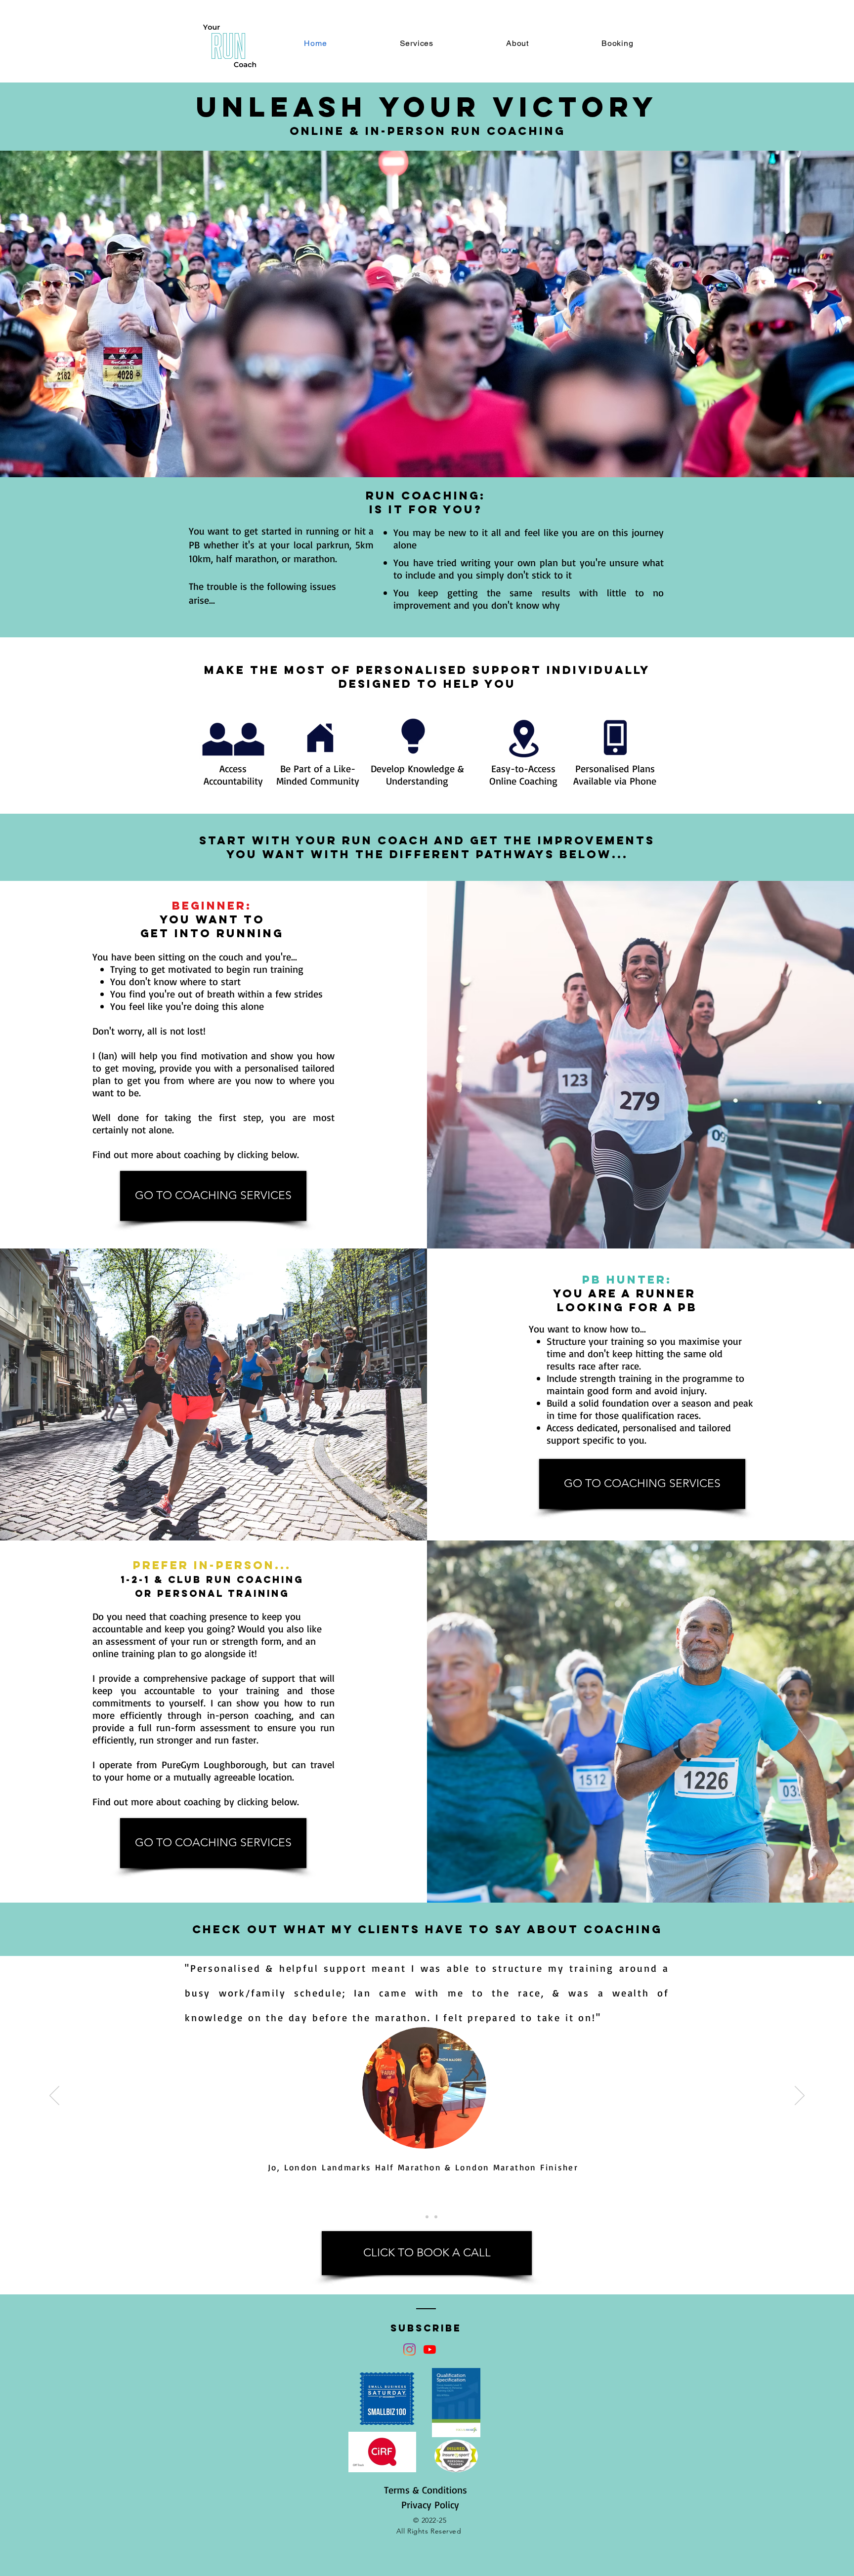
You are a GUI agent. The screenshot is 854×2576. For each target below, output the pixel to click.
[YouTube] (430, 2349)
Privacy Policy (430, 2505)
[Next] (800, 2096)
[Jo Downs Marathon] (418, 2217)
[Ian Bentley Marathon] (427, 2217)
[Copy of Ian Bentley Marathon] (436, 2217)
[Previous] (54, 2096)
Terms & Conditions (426, 2490)
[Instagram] (409, 2349)
